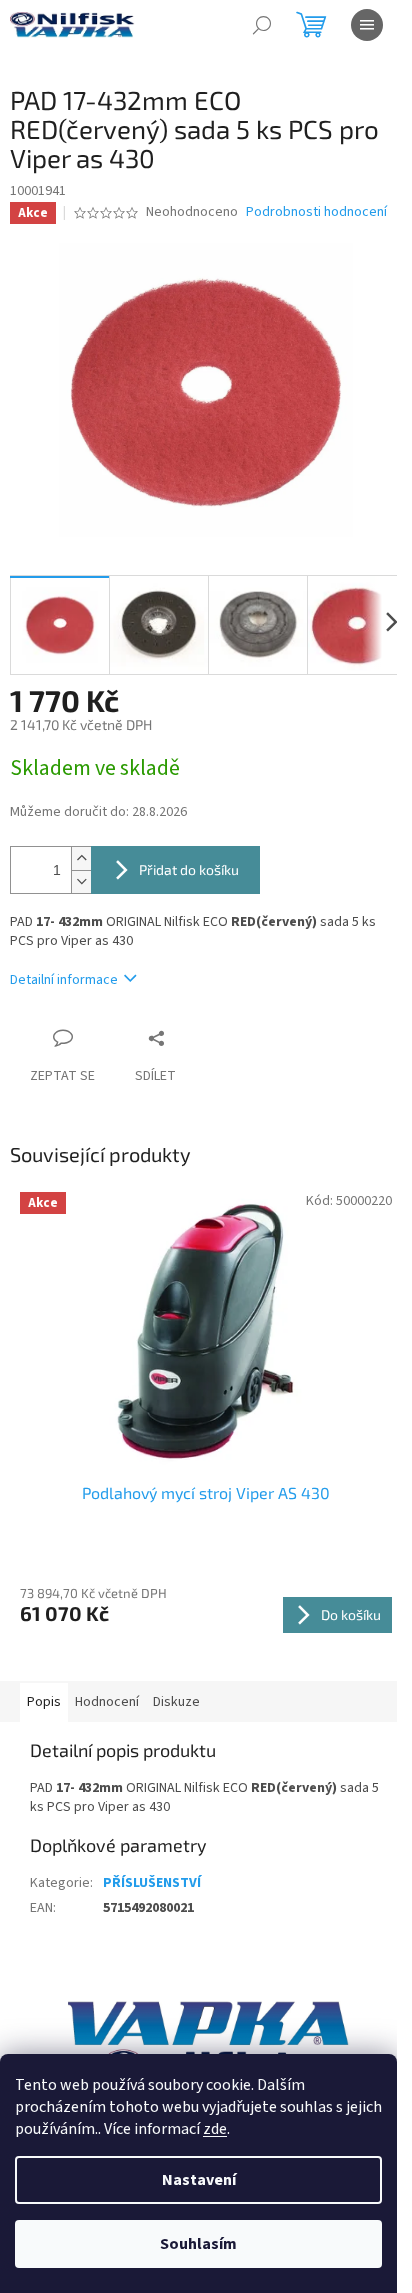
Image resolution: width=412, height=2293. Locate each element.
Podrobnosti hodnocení (316, 212)
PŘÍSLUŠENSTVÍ (152, 1883)
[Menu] (367, 25)
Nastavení (199, 2180)
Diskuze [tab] (176, 1702)
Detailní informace (64, 980)
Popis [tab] (44, 1702)
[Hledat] (262, 25)
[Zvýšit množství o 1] (81, 858)
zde (215, 2129)
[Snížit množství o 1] (81, 881)
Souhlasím (198, 2244)
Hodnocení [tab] (107, 1702)
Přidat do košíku (189, 869)
